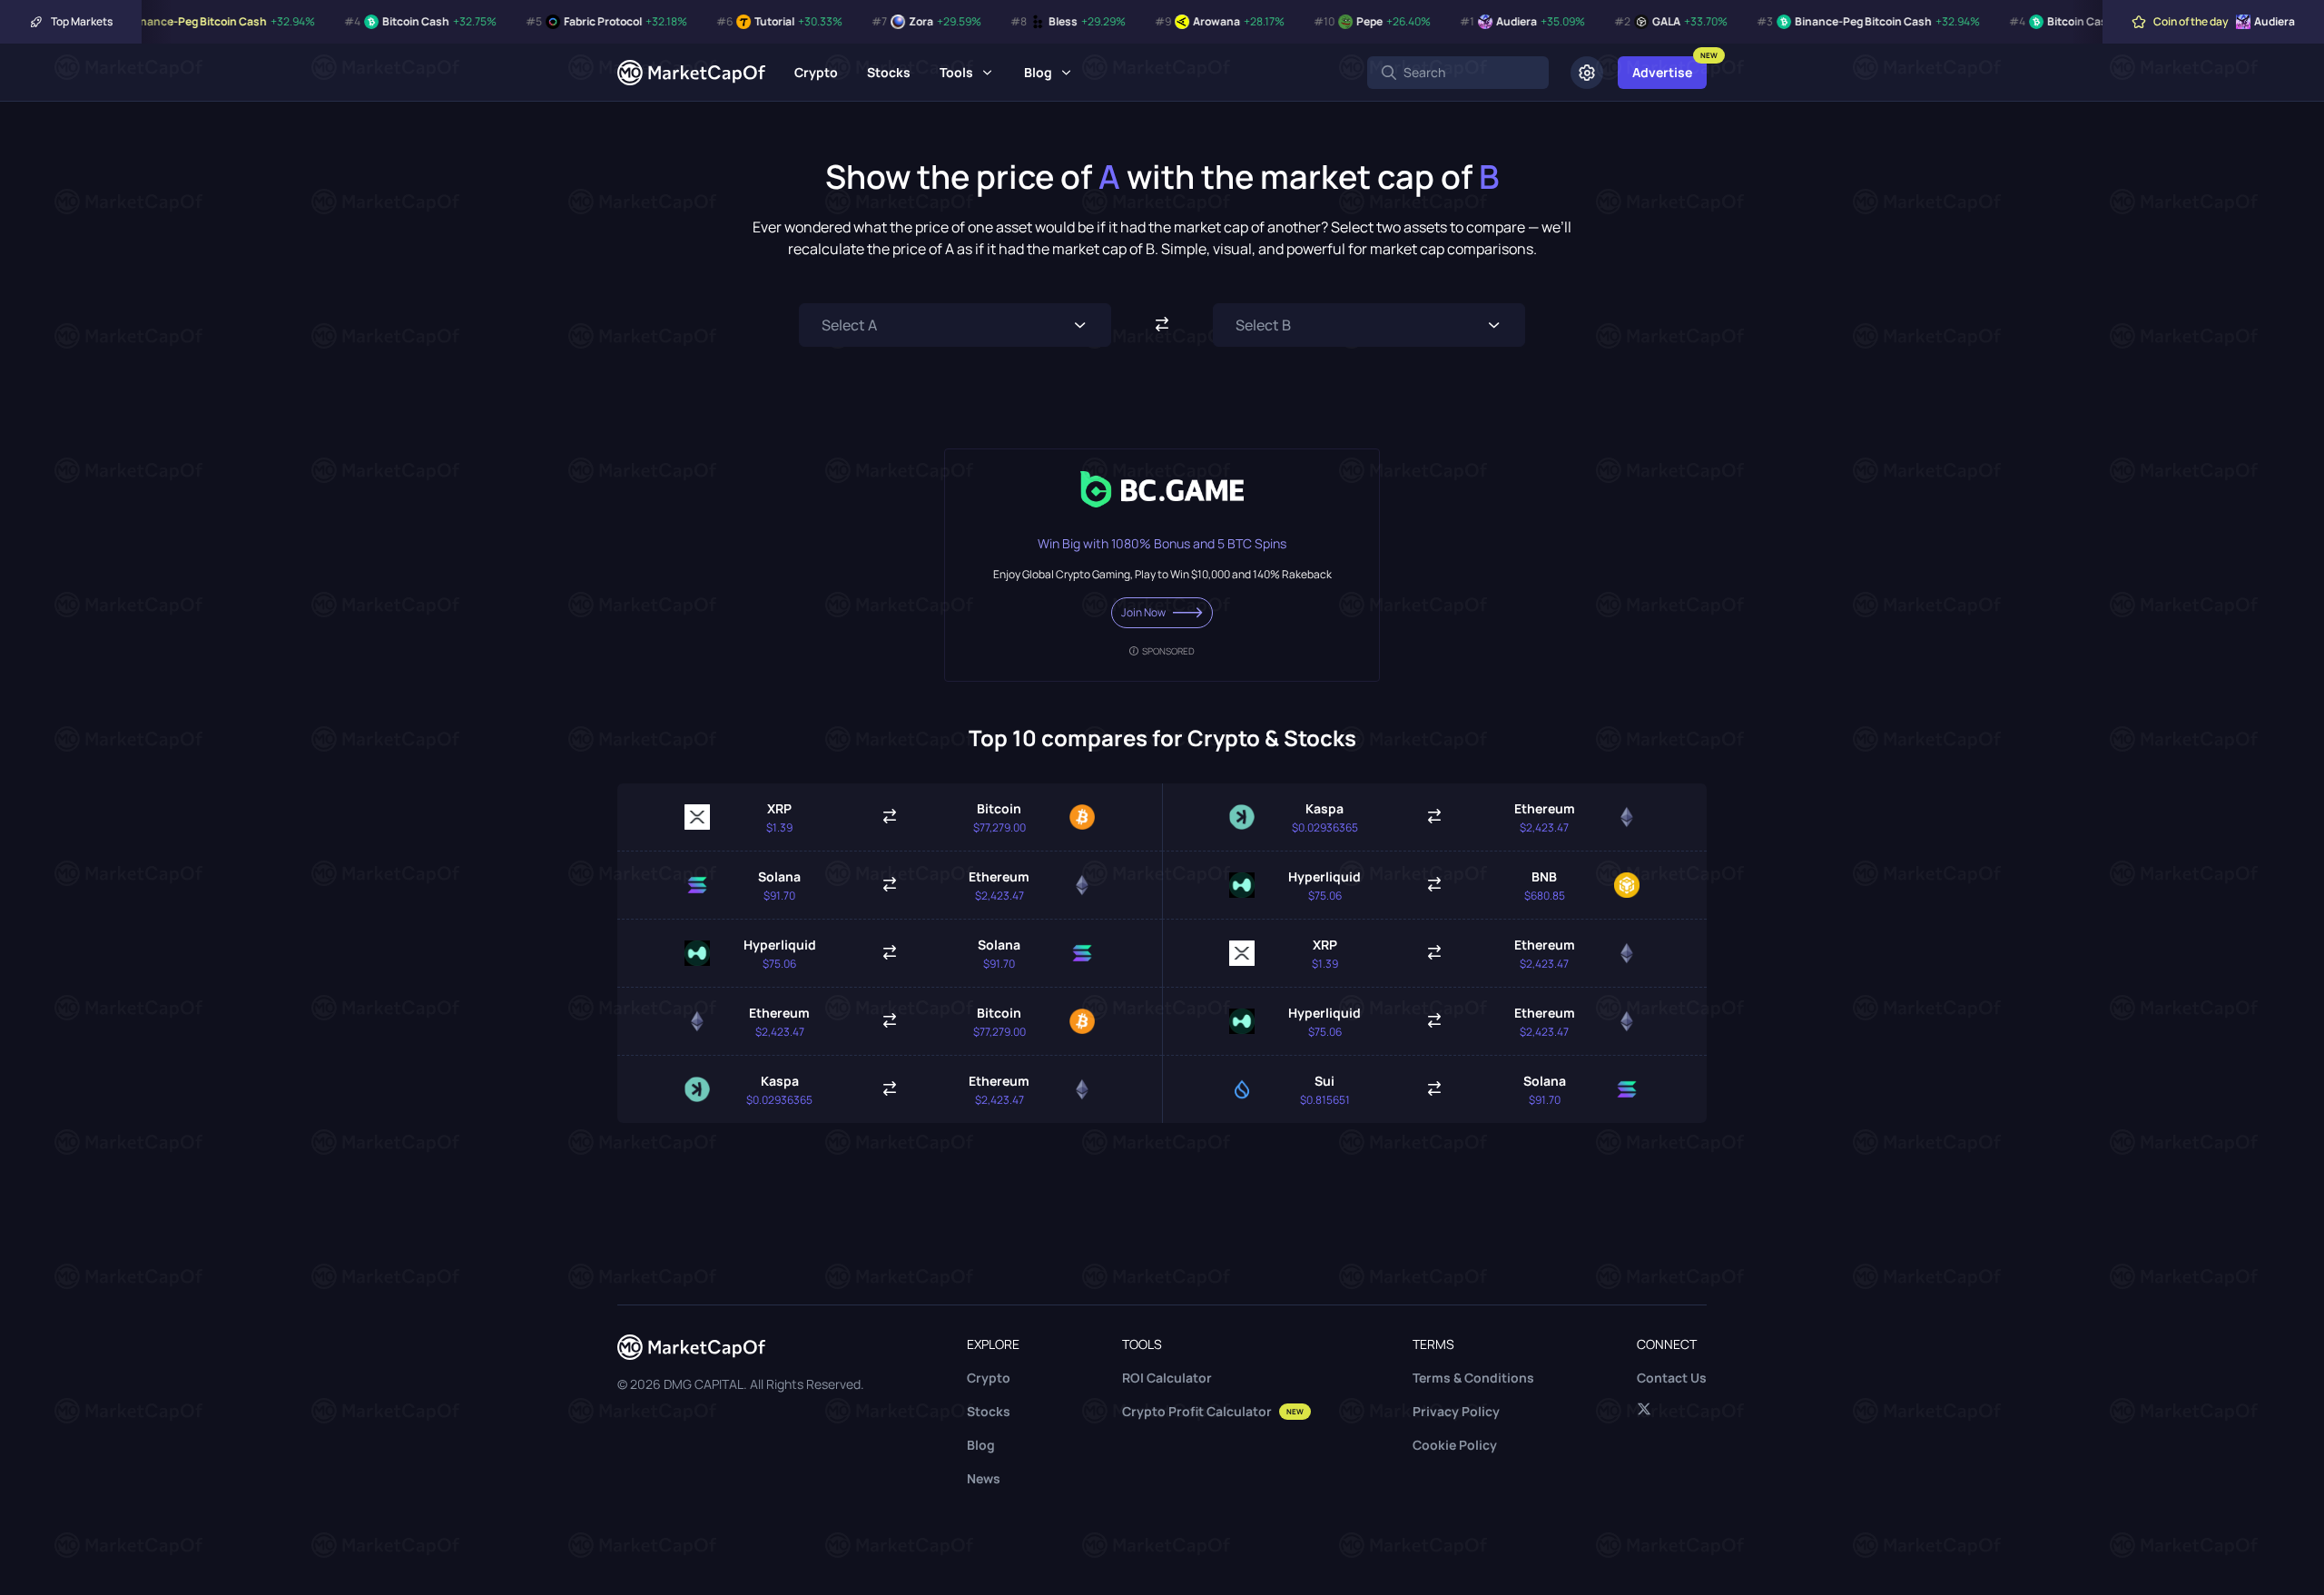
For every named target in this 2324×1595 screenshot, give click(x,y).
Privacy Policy (1456, 1411)
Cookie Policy (1455, 1445)
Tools (956, 72)
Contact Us (1672, 1378)
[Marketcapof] (691, 73)
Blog (1038, 72)
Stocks (889, 72)
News (984, 1478)
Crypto (816, 72)
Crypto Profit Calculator (1213, 1411)
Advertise (1662, 72)
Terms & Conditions (1473, 1378)
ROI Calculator (1167, 1378)
